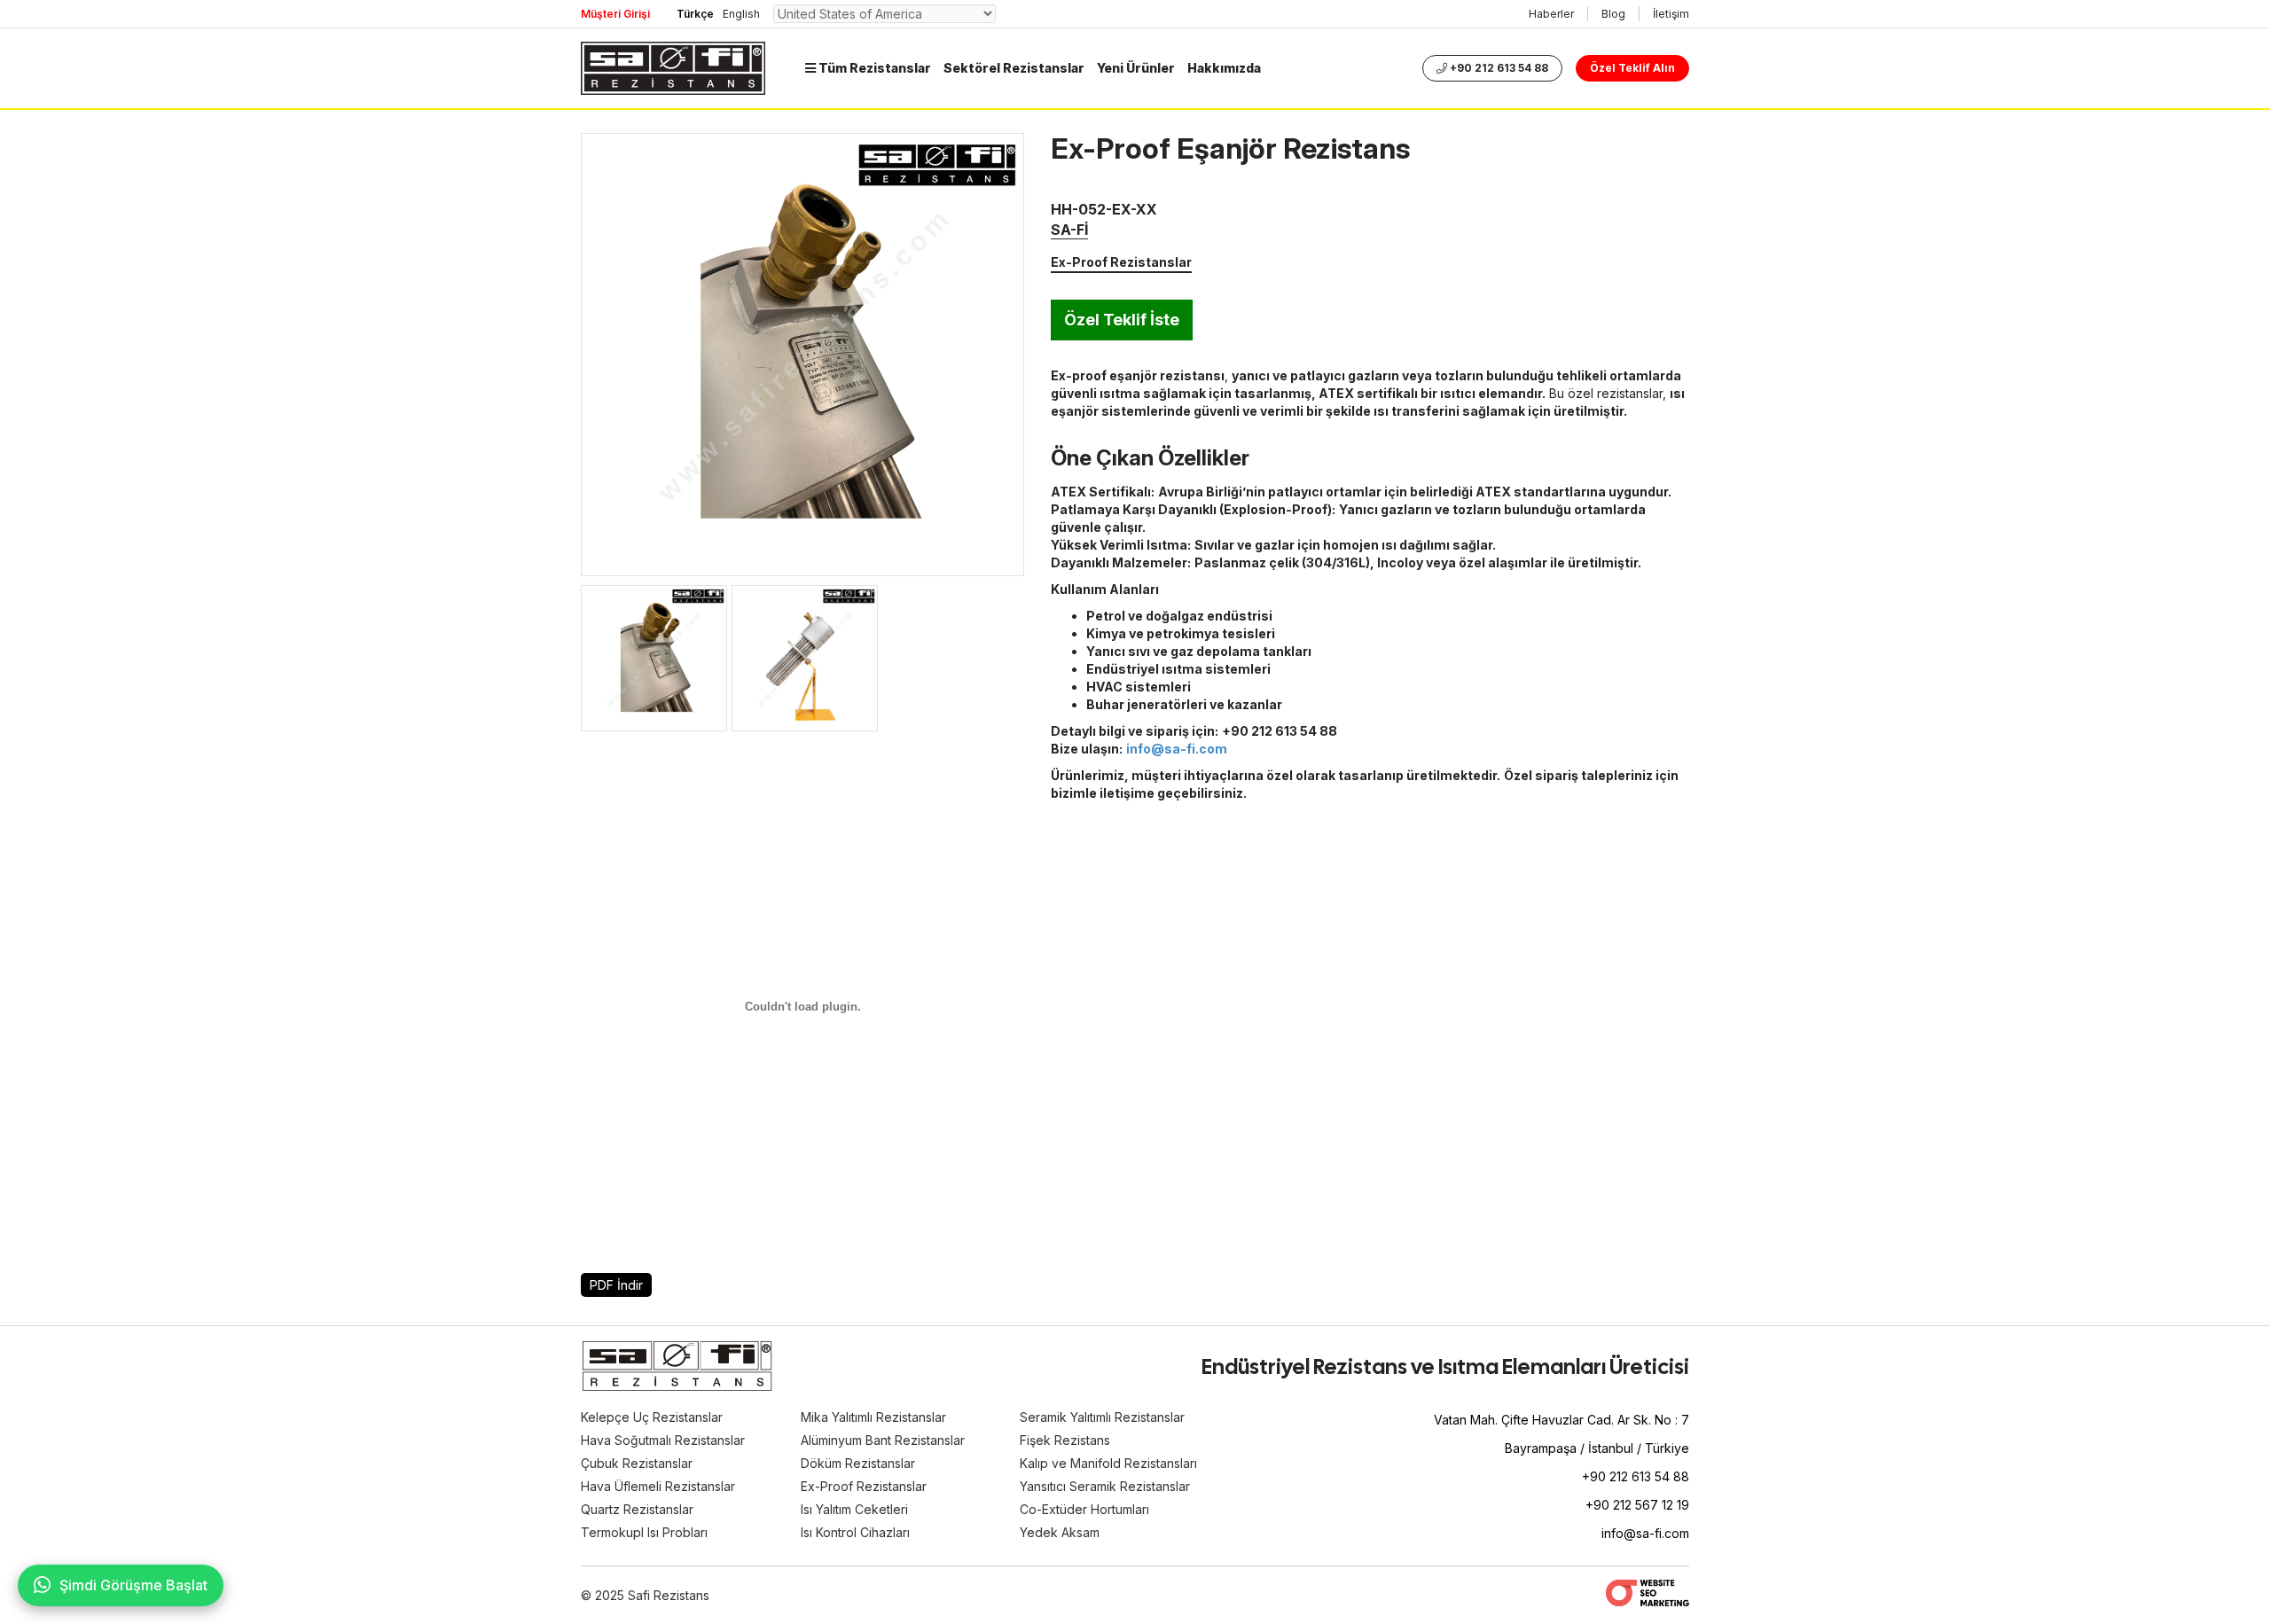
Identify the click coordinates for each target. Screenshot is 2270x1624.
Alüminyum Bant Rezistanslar (883, 1440)
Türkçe (695, 14)
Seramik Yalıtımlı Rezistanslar (1102, 1417)
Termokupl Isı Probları (644, 1532)
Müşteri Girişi (615, 14)
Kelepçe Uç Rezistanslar (652, 1417)
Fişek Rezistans (1065, 1440)
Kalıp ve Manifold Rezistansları (1108, 1463)
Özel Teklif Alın (1632, 68)
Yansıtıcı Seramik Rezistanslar (1105, 1486)
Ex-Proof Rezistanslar (1121, 262)
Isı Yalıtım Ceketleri (854, 1509)
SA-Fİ (1069, 230)
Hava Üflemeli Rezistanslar (658, 1486)
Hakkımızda (1224, 68)
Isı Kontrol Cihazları (855, 1532)
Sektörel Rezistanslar (1014, 68)
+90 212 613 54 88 (1498, 68)
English (741, 14)
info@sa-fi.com (1645, 1533)
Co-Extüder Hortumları (1084, 1509)
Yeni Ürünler (1136, 68)
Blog (1613, 14)
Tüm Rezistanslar (873, 68)
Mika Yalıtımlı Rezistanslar (873, 1417)
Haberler (1551, 14)
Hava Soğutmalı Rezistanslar (663, 1440)
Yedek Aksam (1060, 1532)
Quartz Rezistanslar (637, 1509)
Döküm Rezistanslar (858, 1463)
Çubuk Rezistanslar (637, 1463)
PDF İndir (616, 1285)
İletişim (1671, 14)
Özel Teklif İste (1122, 320)
